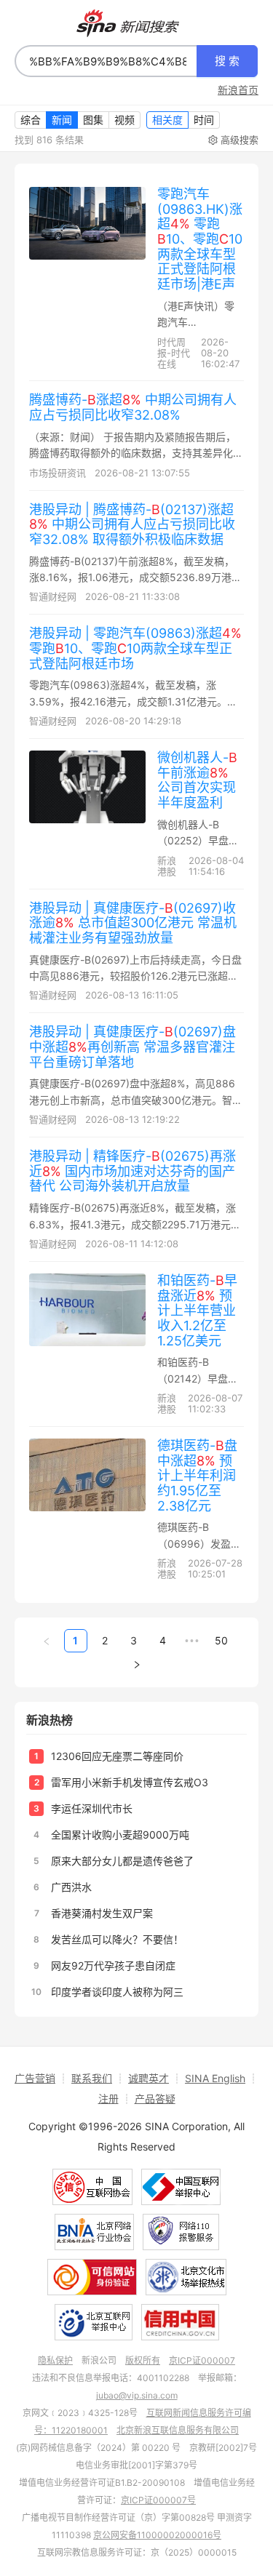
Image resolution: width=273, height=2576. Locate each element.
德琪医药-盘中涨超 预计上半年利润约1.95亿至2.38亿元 (197, 1476)
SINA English (215, 2078)
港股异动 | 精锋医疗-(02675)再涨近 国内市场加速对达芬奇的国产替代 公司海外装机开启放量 (132, 1171)
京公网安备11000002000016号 (157, 2535)
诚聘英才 (149, 2078)
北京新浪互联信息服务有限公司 (178, 2430)
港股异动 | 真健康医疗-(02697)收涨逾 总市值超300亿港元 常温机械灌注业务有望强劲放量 (133, 923)
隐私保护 (55, 2360)
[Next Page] (137, 1664)
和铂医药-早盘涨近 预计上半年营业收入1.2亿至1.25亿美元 (197, 1311)
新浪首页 (238, 90)
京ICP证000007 (202, 2360)
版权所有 (143, 2360)
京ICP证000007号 (158, 2500)
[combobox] (106, 61)
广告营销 (35, 2078)
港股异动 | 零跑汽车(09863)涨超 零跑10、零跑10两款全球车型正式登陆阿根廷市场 (135, 648)
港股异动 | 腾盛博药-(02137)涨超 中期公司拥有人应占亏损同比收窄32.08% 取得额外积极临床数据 (132, 524)
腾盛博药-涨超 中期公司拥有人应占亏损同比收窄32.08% (133, 407)
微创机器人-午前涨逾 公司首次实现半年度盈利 (197, 780)
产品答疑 (155, 2099)
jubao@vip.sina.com (137, 2395)
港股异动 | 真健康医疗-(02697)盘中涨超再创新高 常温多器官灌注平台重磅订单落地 (132, 1047)
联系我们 (92, 2078)
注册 (108, 2099)
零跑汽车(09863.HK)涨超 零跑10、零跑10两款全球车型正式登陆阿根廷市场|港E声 (200, 239)
